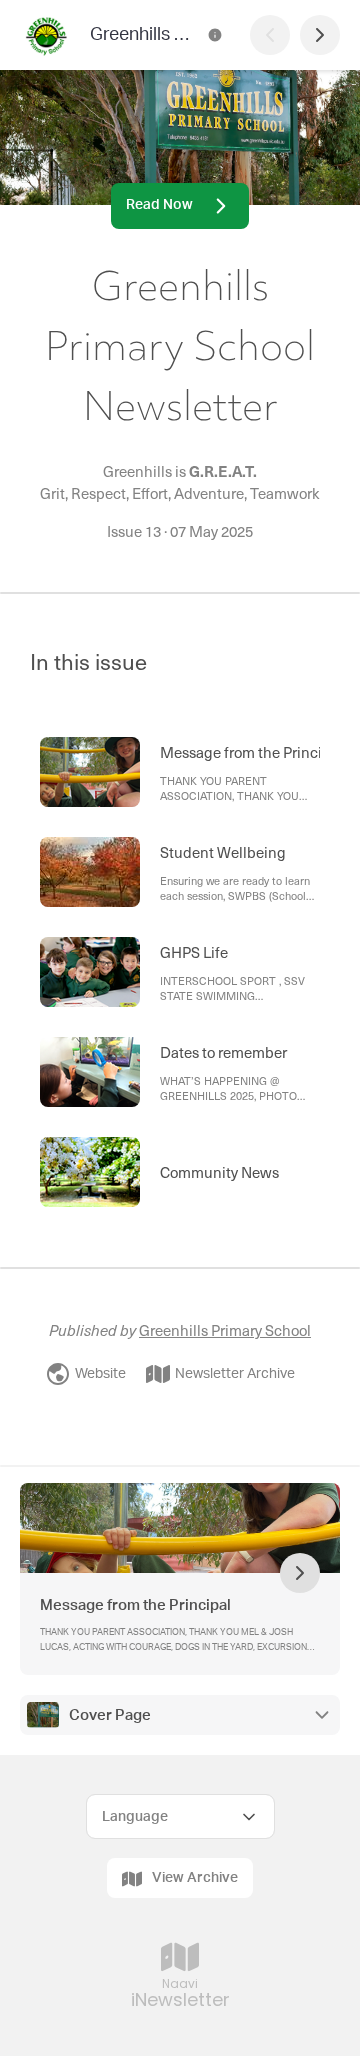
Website (100, 1374)
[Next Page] (320, 35)
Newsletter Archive (235, 1374)
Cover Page (110, 1715)
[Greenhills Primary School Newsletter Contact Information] (215, 35)
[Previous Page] (270, 35)
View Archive (195, 1878)
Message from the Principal (135, 1605)
